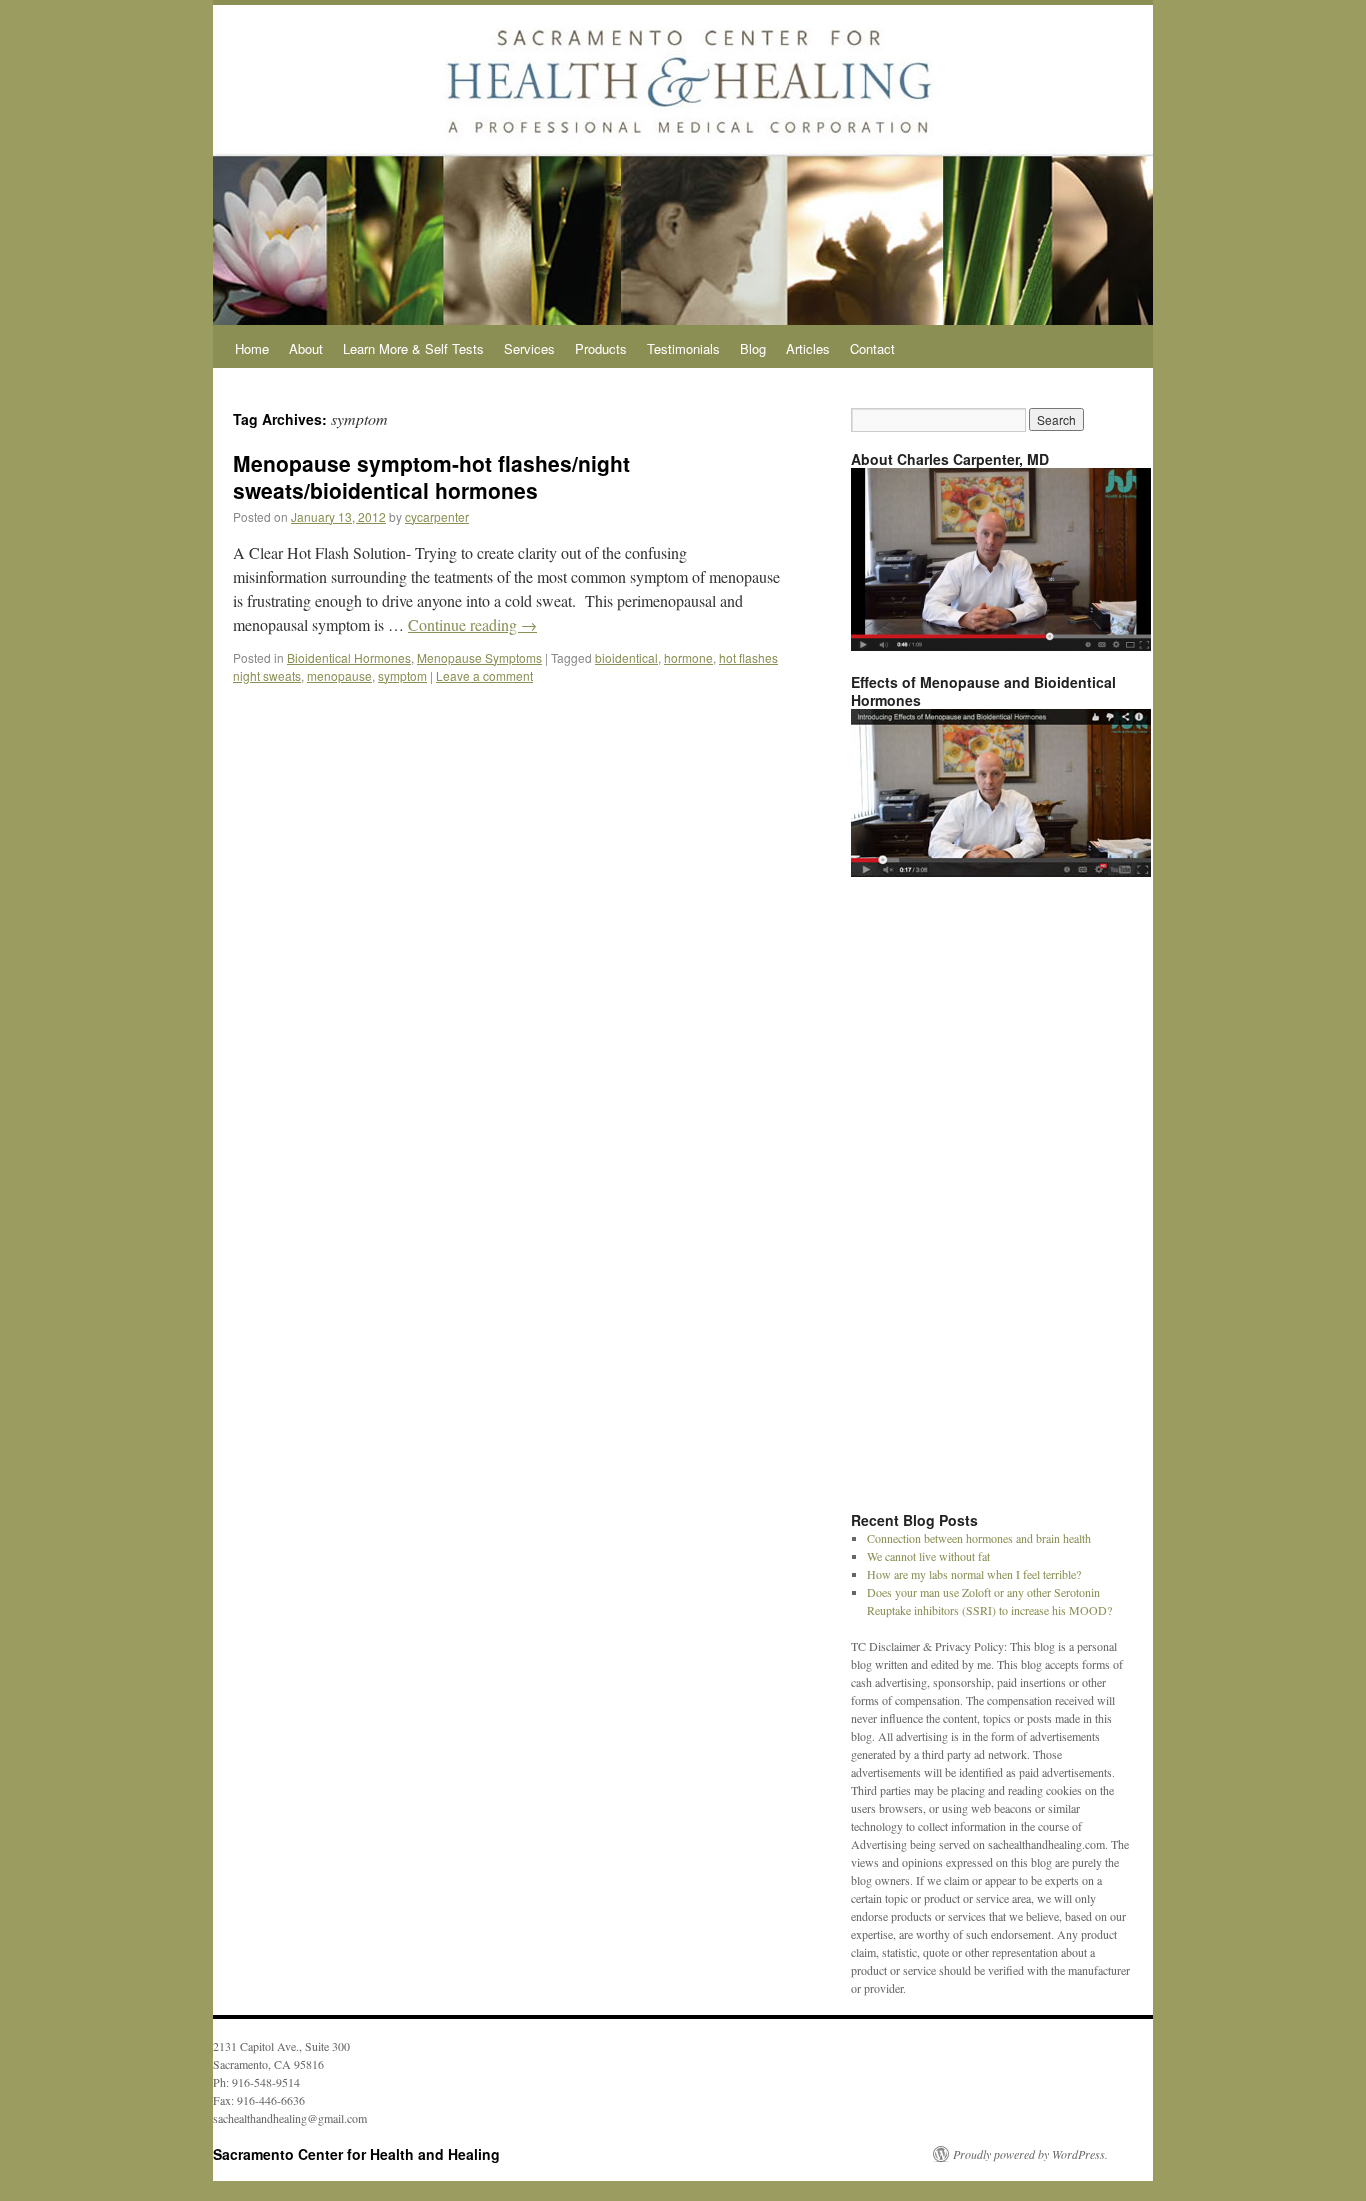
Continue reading (472, 624)
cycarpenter (437, 516)
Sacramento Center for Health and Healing (356, 2154)
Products (601, 348)
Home (252, 348)
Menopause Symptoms (479, 657)
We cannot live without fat (928, 1556)
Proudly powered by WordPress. (1030, 2154)
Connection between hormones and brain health (979, 1538)
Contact (872, 348)
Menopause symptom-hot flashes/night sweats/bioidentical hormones (431, 476)
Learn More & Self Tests (413, 348)
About (306, 348)
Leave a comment (484, 675)
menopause (339, 675)
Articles (808, 348)
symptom (402, 675)
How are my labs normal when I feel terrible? (974, 1574)
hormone (688, 657)
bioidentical (626, 657)
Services (529, 348)
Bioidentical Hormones (349, 657)
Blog (753, 348)
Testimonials (683, 348)
